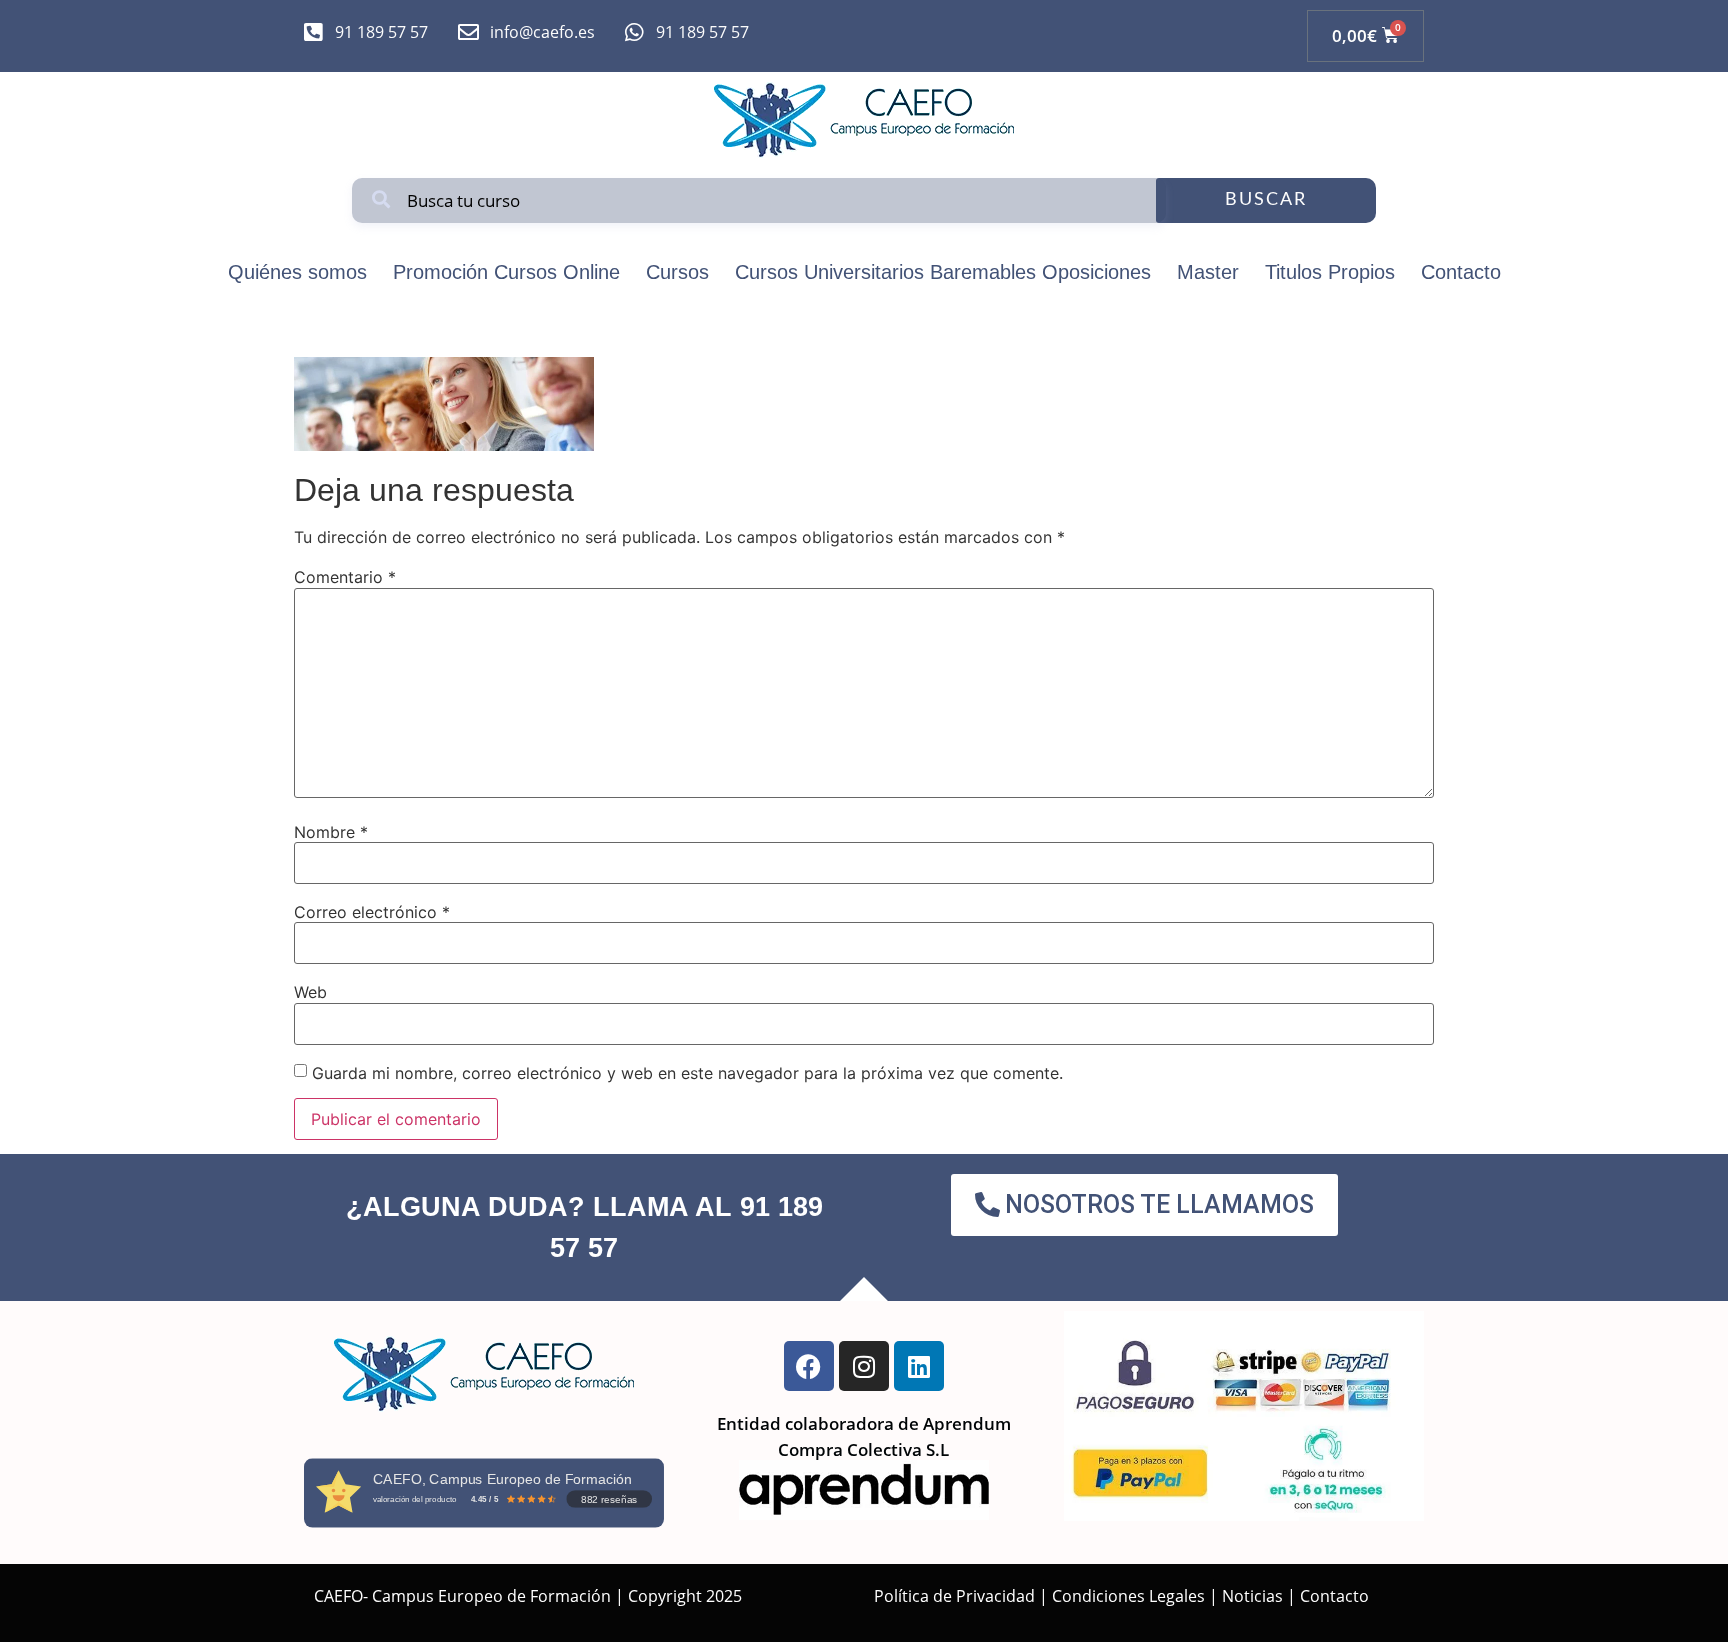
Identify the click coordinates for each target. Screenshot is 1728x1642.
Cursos (677, 272)
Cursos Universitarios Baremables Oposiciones (943, 272)
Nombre (331, 832)
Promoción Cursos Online (506, 272)
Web (310, 992)
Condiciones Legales (1128, 1596)
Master (1208, 272)
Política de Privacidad (954, 1596)
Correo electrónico (372, 912)
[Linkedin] (919, 1366)
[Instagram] (864, 1366)
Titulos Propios (1330, 272)
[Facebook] (809, 1366)
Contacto (1461, 272)
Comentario (345, 577)
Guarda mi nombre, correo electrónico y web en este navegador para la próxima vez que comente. (687, 1073)
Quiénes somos (297, 272)
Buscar (1266, 200)
